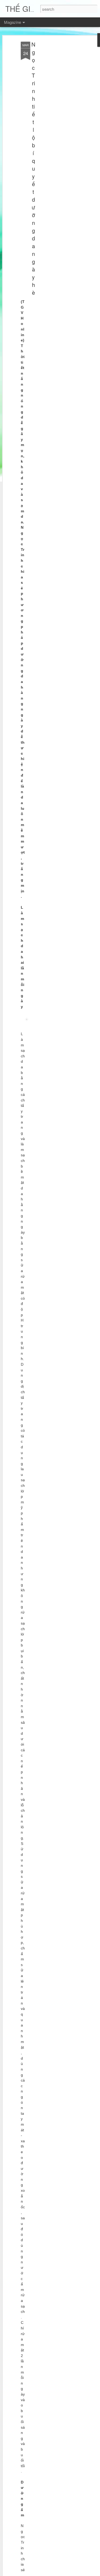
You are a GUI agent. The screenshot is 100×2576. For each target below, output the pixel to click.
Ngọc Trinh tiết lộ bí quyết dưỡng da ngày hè (33, 168)
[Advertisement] (54, 126)
